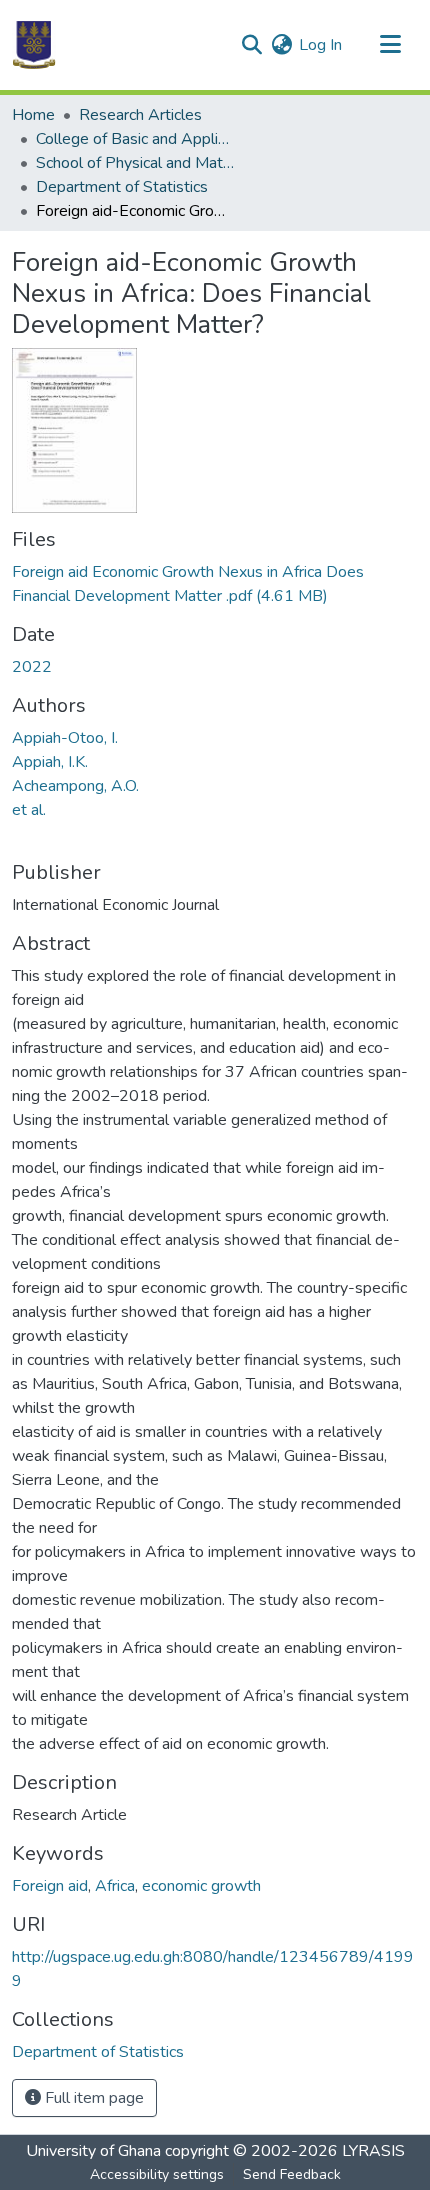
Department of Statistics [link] (122, 187)
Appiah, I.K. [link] (50, 762)
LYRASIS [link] (373, 2151)
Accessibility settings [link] (157, 2174)
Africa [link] (115, 1886)
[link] (215, 584)
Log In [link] (320, 45)
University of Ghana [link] (93, 2151)
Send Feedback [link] (292, 2174)
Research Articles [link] (140, 115)
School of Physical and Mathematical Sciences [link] (136, 163)
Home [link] (33, 115)
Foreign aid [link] (50, 1886)
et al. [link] (29, 810)
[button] (34, 45)
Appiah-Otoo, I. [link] (65, 738)
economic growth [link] (201, 1886)
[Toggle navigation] (390, 45)
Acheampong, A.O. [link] (75, 786)
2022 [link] (32, 667)
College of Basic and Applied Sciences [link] (136, 139)
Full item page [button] (92, 2098)
